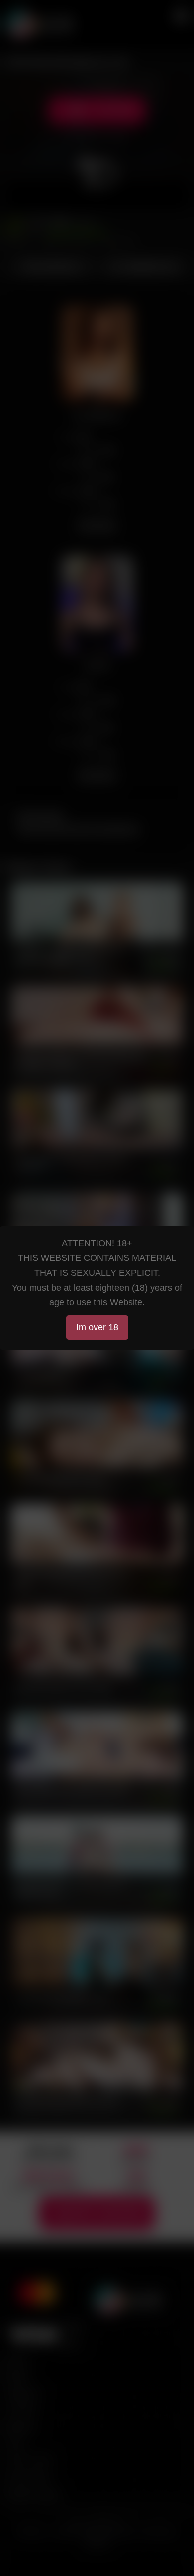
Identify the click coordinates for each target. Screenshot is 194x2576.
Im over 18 (97, 1327)
